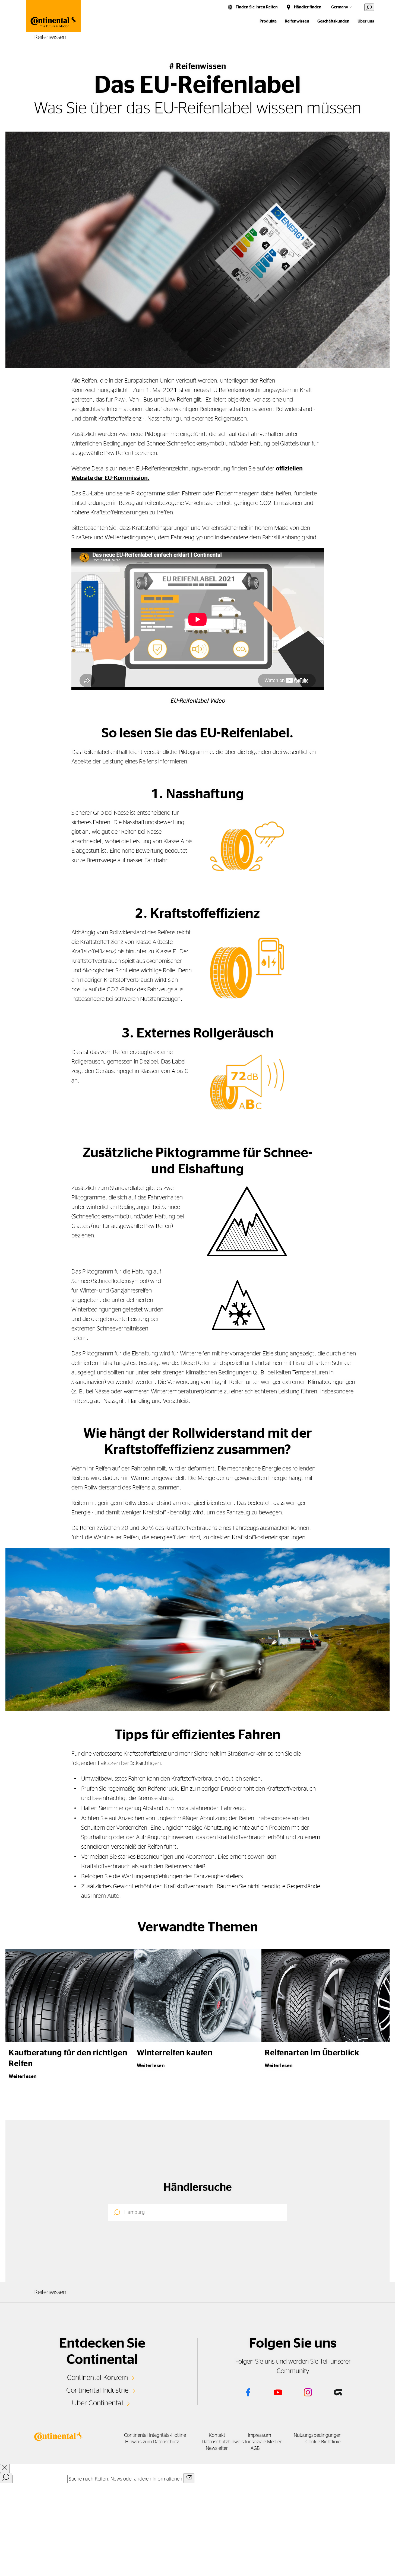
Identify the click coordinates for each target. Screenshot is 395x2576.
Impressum (259, 2435)
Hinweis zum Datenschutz (152, 2442)
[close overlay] (5, 2468)
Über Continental (97, 2403)
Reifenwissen (297, 21)
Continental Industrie (97, 2390)
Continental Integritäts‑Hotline (155, 2435)
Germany (340, 7)
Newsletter (217, 2448)
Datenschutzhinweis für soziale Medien (242, 2442)
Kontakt (217, 2435)
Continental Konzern (98, 2378)
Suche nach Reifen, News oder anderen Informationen (125, 2479)
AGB (255, 2448)
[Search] (6, 2478)
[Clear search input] (189, 2478)
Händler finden (308, 7)
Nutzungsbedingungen (318, 2435)
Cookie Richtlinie (323, 2442)
